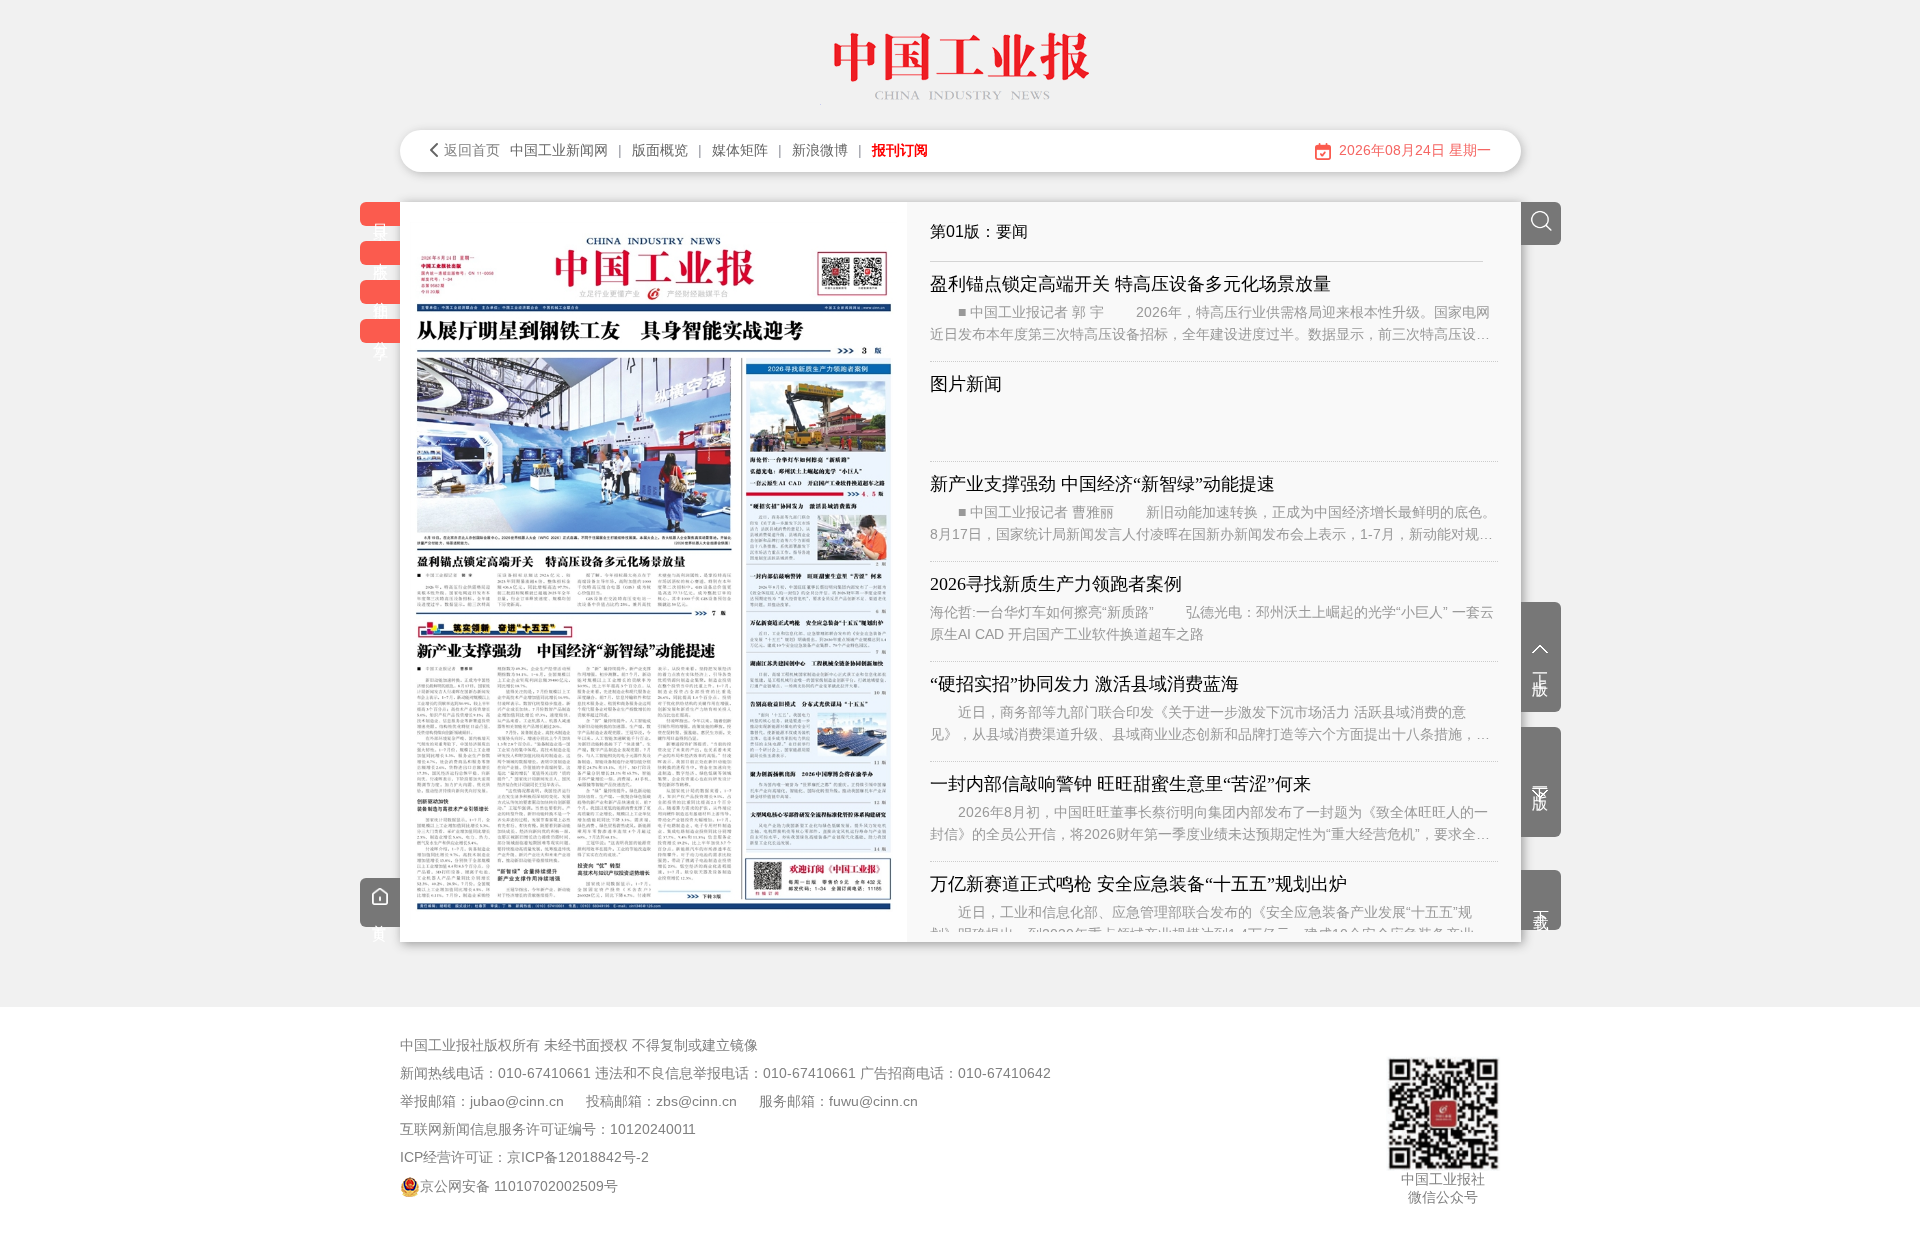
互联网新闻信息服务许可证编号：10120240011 (548, 1129)
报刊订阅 (900, 150)
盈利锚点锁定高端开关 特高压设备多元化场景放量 (1130, 284)
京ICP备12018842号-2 (578, 1157)
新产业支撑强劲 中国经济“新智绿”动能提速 (1102, 484)
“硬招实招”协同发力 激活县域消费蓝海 (1084, 684)
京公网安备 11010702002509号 (519, 1186)
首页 (380, 917)
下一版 (1540, 781)
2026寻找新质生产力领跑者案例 (1056, 584)
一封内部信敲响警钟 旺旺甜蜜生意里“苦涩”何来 (1120, 784)
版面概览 (660, 150)
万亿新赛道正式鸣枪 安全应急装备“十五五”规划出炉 (1138, 884)
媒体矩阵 (740, 150)
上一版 (1540, 667)
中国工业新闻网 (559, 150)
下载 (1541, 902)
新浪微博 (820, 150)
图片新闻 (966, 384)
